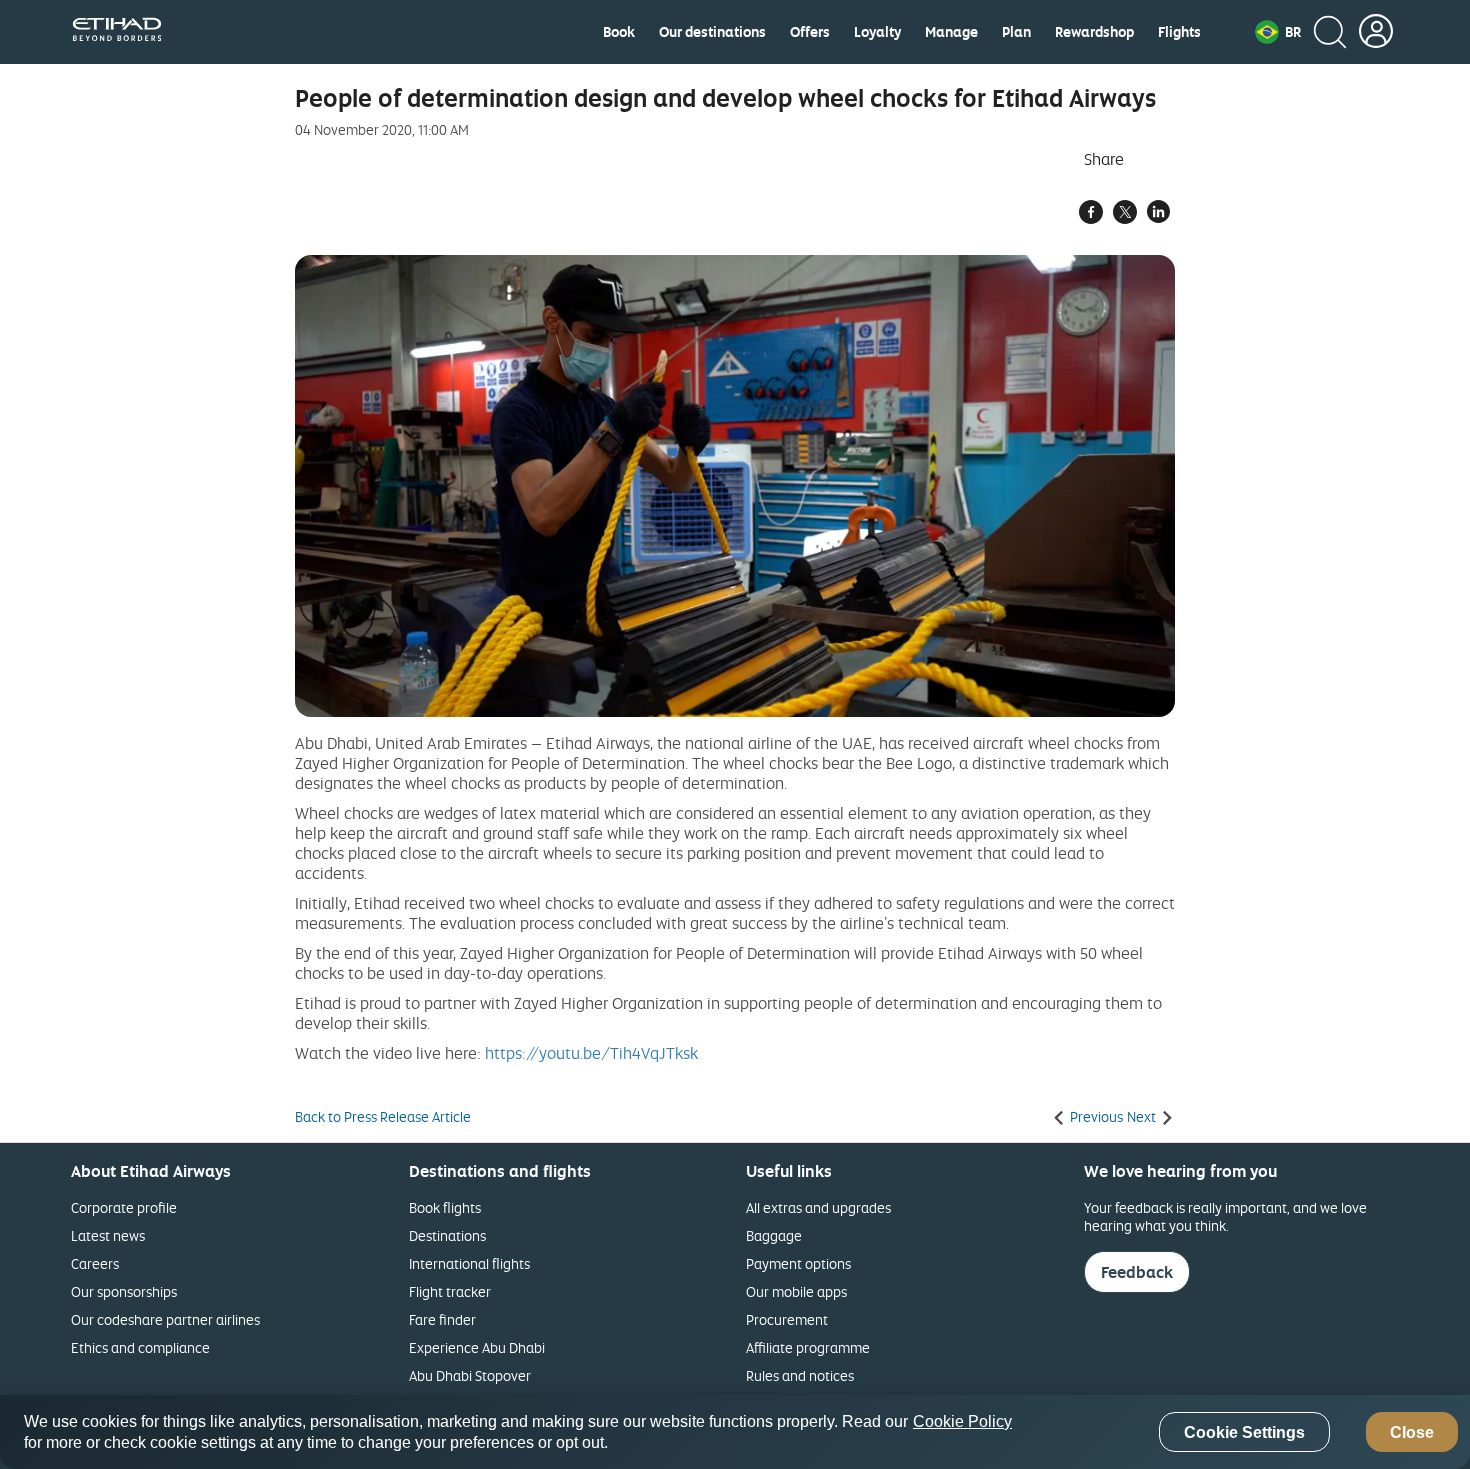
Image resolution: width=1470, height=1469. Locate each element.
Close (1412, 1432)
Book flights (445, 1207)
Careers (95, 1263)
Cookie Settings (1244, 1432)
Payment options (798, 1263)
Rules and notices (800, 1375)
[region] (735, 1432)
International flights (469, 1263)
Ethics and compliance (140, 1347)
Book (619, 32)
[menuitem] (619, 32)
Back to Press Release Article (383, 1117)
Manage (951, 32)
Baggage (774, 1235)
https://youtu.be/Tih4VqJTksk (591, 1053)
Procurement (787, 1319)
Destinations (447, 1235)
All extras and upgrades (818, 1207)
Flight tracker (450, 1291)
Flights (1179, 32)
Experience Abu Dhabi (477, 1347)
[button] (1278, 32)
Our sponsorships (124, 1291)
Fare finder (442, 1319)
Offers (810, 32)
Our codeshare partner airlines (165, 1319)
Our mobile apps (796, 1291)
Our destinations (712, 32)
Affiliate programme (808, 1347)
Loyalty (877, 32)
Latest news (108, 1235)
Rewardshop (1094, 32)
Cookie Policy (962, 1421)
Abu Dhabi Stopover (470, 1375)
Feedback (1137, 1272)
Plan (1016, 32)
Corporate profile (124, 1207)
